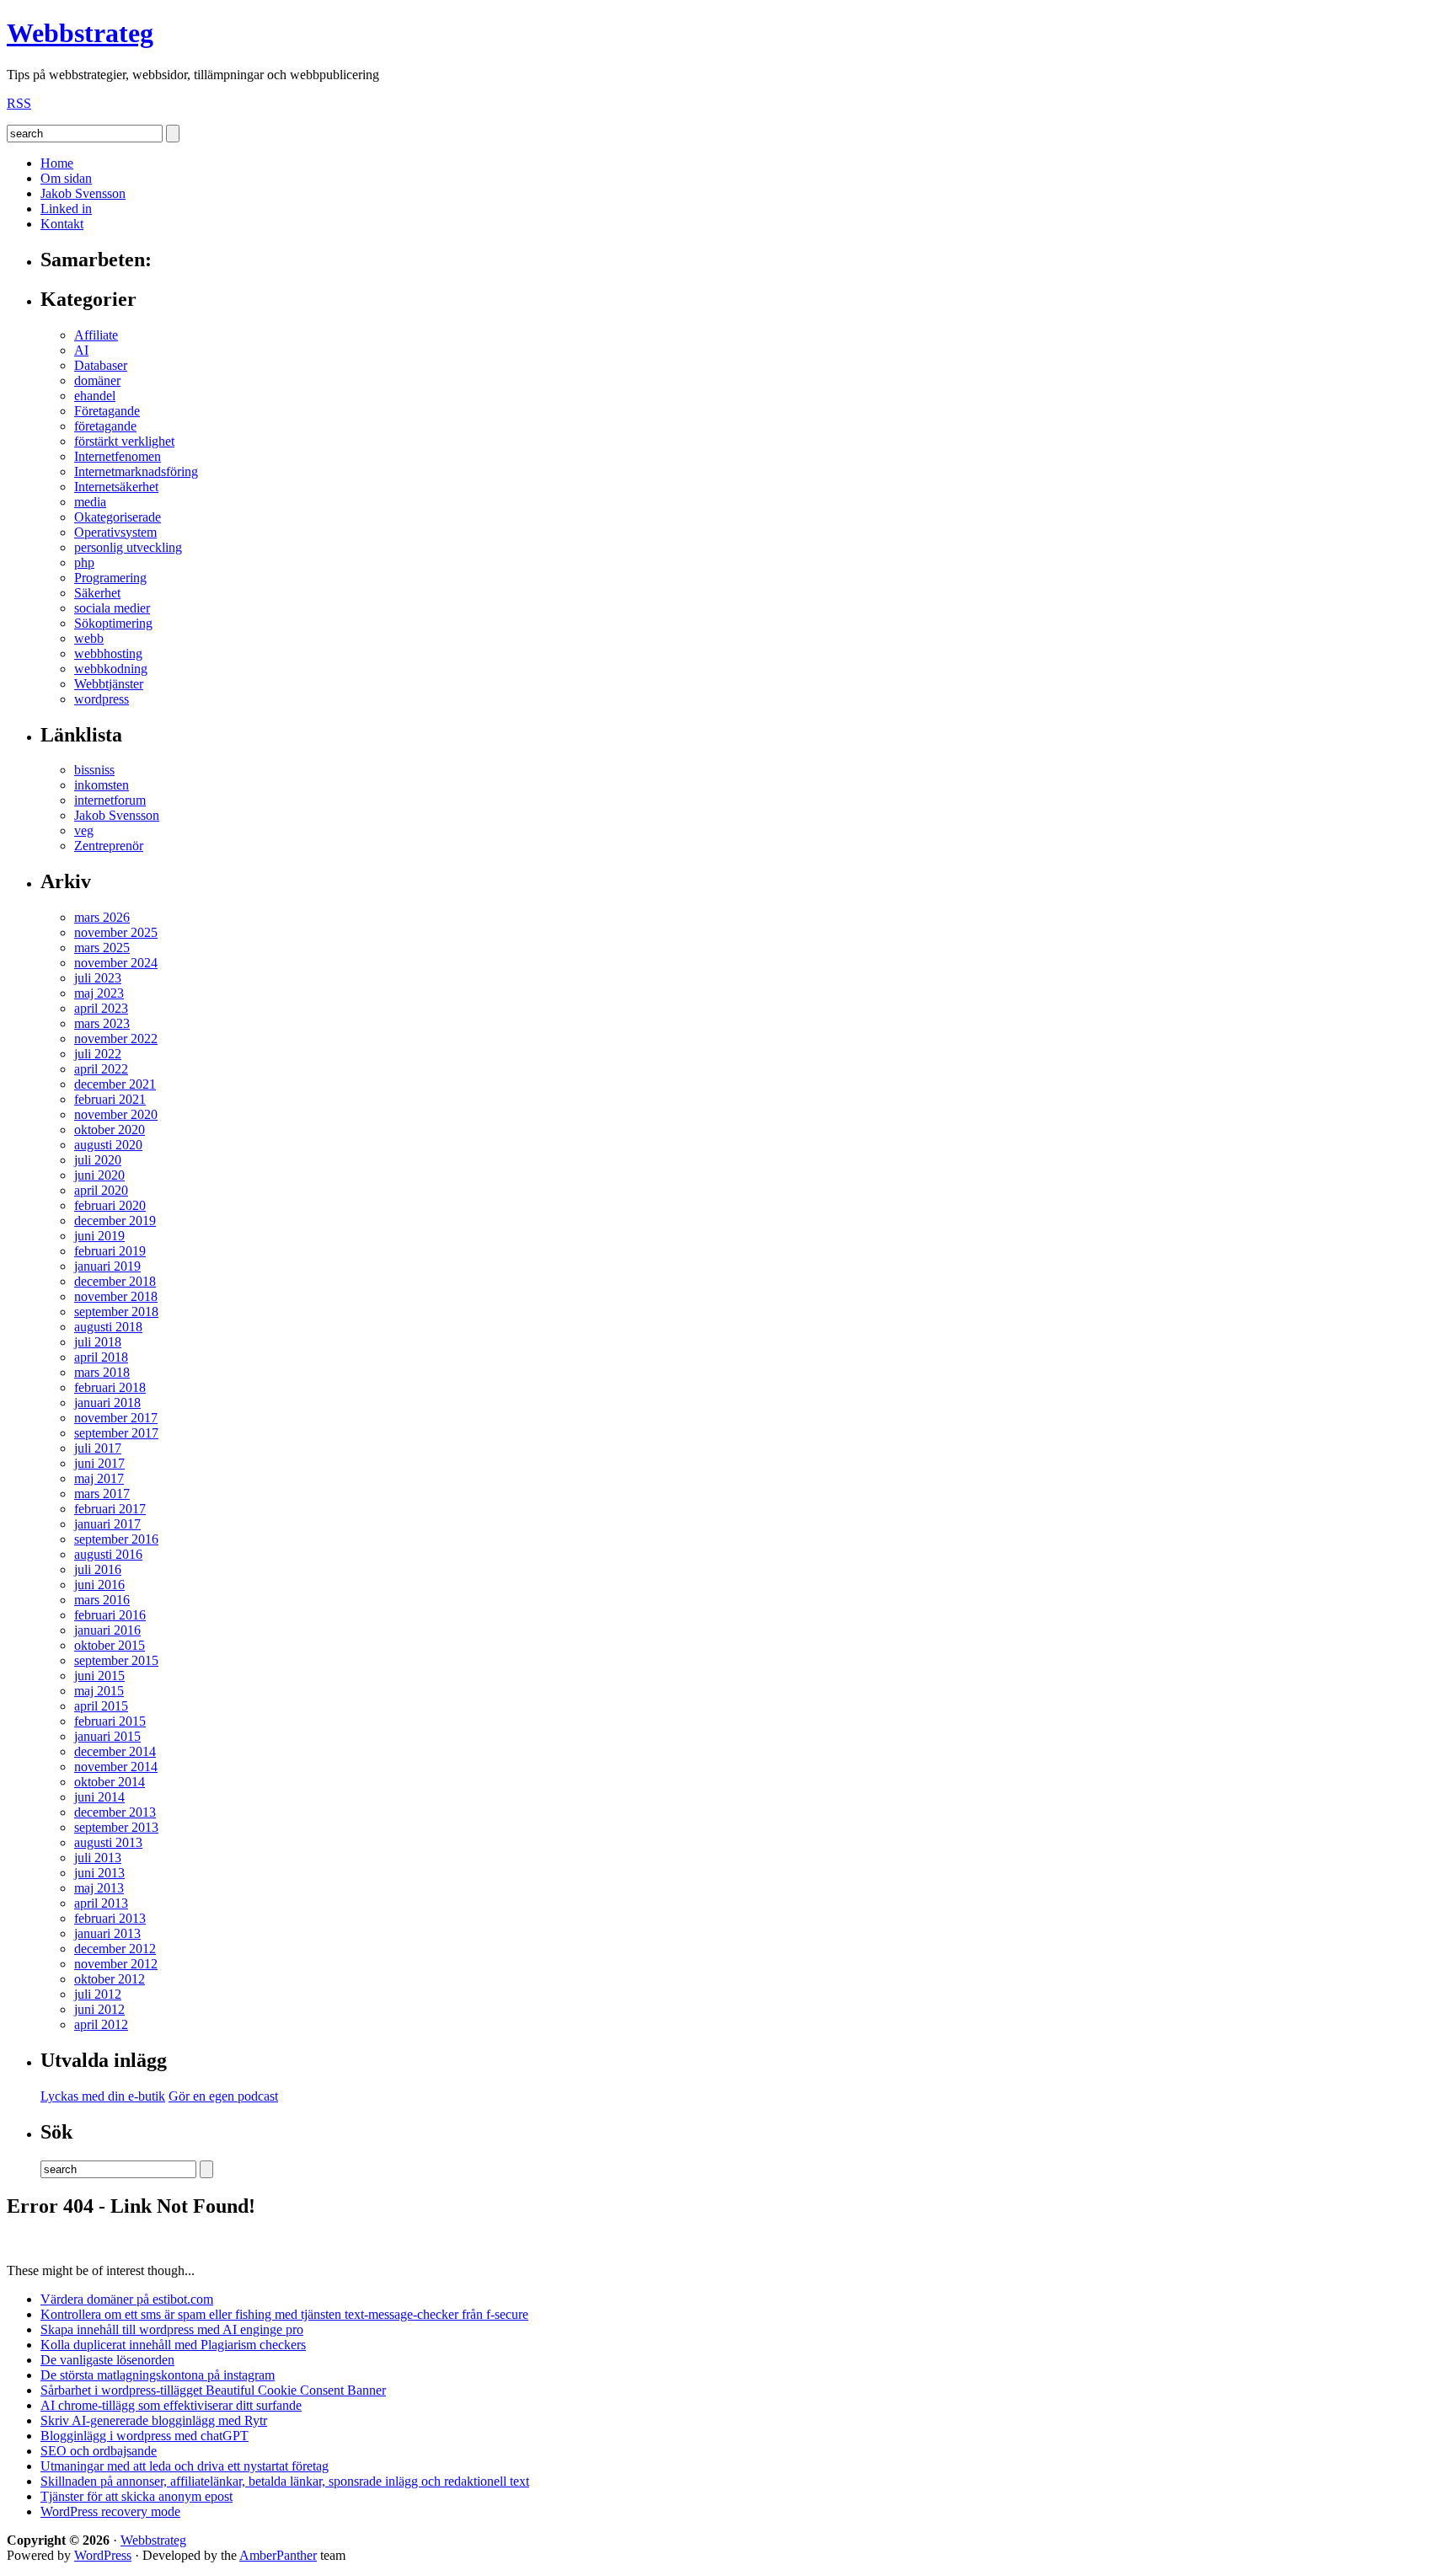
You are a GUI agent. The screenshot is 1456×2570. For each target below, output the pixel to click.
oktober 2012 (110, 1979)
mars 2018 (102, 1372)
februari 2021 (110, 1099)
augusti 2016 (108, 1554)
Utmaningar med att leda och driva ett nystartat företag (185, 2466)
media (90, 502)
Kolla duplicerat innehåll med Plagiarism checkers (173, 2345)
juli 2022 (98, 1054)
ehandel (95, 396)
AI (81, 350)
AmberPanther (278, 2555)
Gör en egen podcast (223, 2096)
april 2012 (101, 2024)
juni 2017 (99, 1463)
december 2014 (115, 1751)
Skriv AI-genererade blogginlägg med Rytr (154, 2420)
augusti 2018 (108, 1327)
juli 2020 (98, 1160)
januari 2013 (107, 1933)
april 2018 (101, 1357)
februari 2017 (110, 1509)
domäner (97, 380)
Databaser (101, 365)
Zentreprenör (109, 846)
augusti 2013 (108, 1842)
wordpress (102, 699)
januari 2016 (107, 1630)
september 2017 (116, 1433)
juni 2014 (99, 1797)
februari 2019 (110, 1251)
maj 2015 (99, 1691)
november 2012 (116, 1964)
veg (84, 830)
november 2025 (116, 932)
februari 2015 (110, 1721)
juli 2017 (98, 1448)
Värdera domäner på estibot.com (127, 2299)
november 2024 (116, 963)
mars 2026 (102, 917)
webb (89, 638)
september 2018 (116, 1312)
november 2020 (116, 1114)
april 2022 (101, 1069)
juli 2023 (98, 978)
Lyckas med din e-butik (103, 2096)
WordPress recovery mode (110, 2511)
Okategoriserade (118, 517)
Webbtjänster (109, 684)
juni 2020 (99, 1175)
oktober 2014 (110, 1782)
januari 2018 (107, 1403)
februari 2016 (110, 1615)
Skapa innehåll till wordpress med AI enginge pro (172, 2329)
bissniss (94, 770)
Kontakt (62, 224)
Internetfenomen (118, 456)
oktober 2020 (110, 1130)
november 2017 (116, 1418)
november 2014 (116, 1767)
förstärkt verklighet (124, 441)
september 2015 (116, 1660)
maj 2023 (99, 993)
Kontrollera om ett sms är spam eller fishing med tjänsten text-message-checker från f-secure (284, 2314)
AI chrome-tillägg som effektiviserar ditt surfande (171, 2405)
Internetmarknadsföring (136, 471)
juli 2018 (98, 1342)
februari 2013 (110, 1918)
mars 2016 (102, 1600)
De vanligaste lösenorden (107, 2360)
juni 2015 (99, 1676)
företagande (105, 426)
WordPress (103, 2555)
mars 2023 (102, 1023)
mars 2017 (102, 1494)
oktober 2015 (110, 1645)
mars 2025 (102, 948)
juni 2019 (99, 1236)
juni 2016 (99, 1585)
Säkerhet (97, 593)
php (84, 562)
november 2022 (116, 1039)
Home (57, 163)
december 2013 (115, 1812)
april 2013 (101, 1903)
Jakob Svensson (83, 193)
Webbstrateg (80, 33)
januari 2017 (107, 1524)
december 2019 (115, 1221)
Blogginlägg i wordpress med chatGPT (145, 2436)
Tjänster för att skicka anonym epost (136, 2496)
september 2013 (116, 1827)
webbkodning (111, 669)
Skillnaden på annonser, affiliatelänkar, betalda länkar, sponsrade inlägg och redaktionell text (285, 2481)
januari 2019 (107, 1266)
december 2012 (115, 1949)
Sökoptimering (113, 623)
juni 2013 (99, 1873)
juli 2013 (98, 1858)
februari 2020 (110, 1205)
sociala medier (112, 608)
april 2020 (101, 1190)
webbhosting (108, 653)
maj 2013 (99, 1888)
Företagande (107, 411)
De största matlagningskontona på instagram (158, 2375)
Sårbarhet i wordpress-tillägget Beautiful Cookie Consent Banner (213, 2390)
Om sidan (66, 178)
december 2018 (115, 1281)
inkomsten (102, 785)
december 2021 (115, 1084)
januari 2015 (107, 1736)
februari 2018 (110, 1387)
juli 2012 (98, 1994)
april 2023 (101, 1008)
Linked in (66, 209)
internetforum (110, 800)
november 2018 (116, 1296)
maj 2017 (99, 1478)
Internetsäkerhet (116, 487)
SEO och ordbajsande (99, 2451)
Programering (110, 578)
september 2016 (116, 1539)
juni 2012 (99, 2009)
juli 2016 (98, 1569)
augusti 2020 (108, 1145)
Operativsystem (115, 532)
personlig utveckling (128, 547)
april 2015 (101, 1706)
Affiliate (96, 335)
